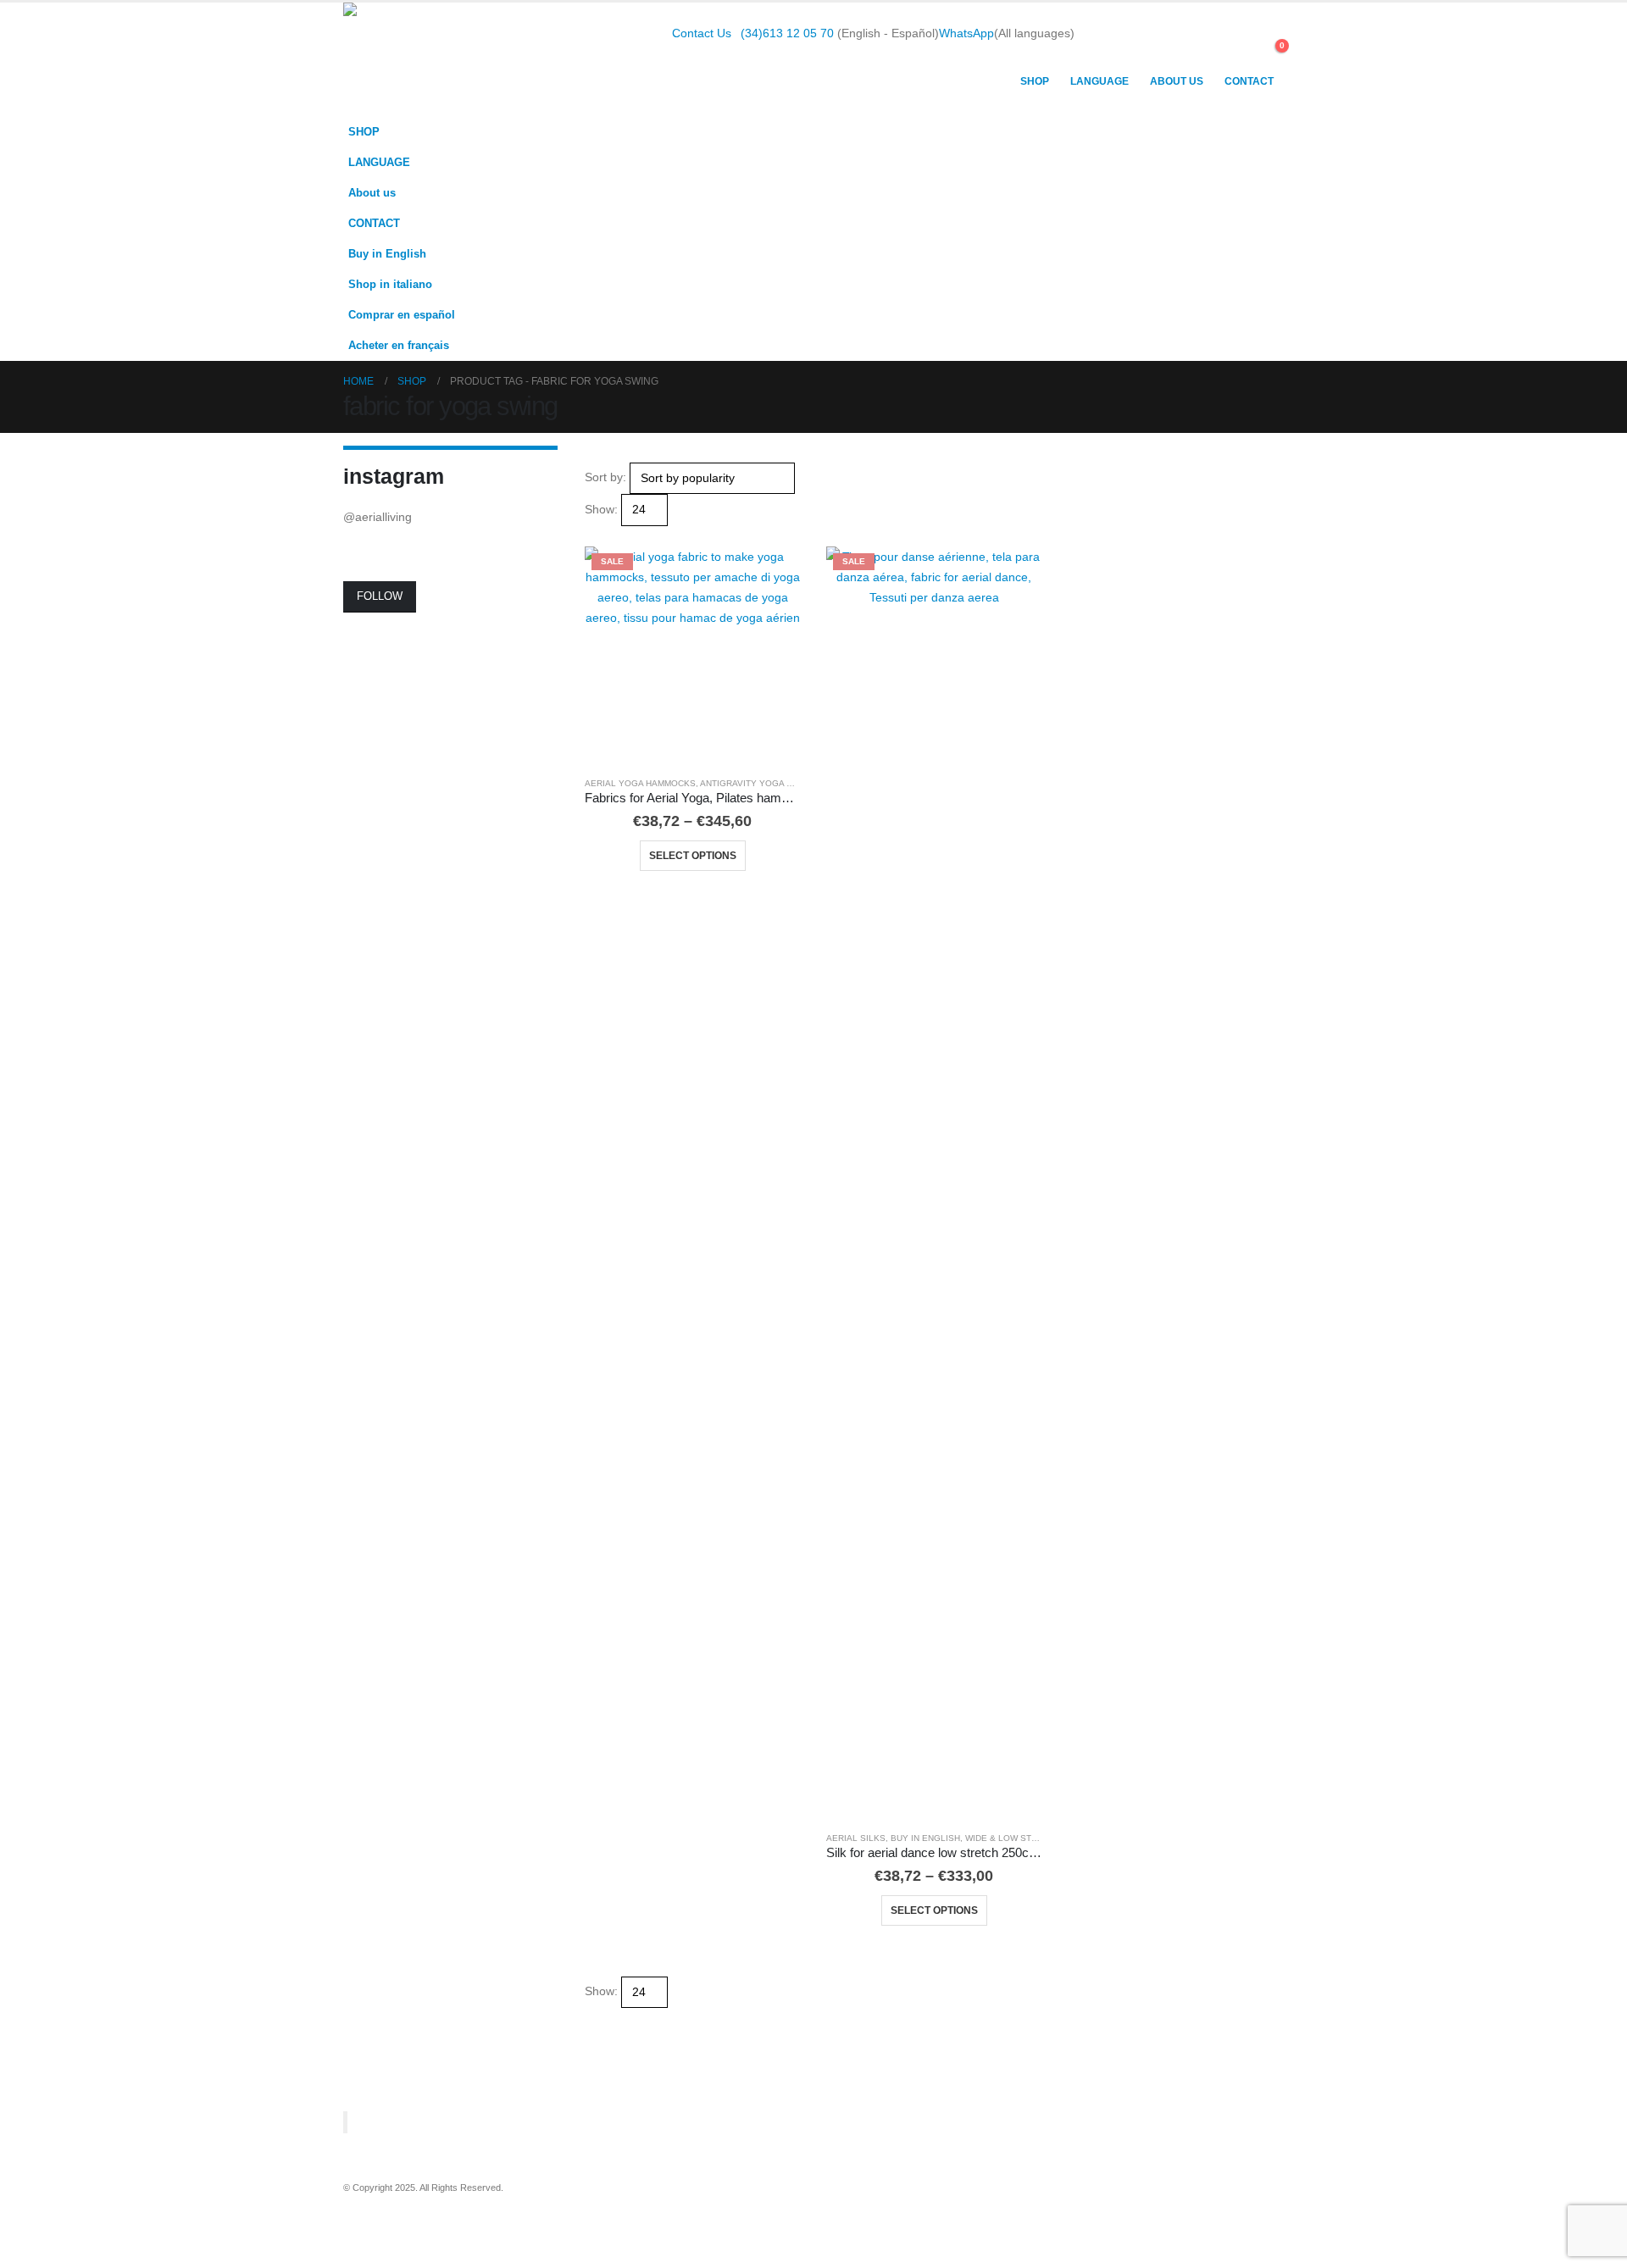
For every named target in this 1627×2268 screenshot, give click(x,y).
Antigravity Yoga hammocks (768, 783)
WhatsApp (966, 33)
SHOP (1035, 81)
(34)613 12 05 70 (787, 33)
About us (1177, 81)
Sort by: (605, 477)
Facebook (358, 2212)
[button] (1241, 54)
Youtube (389, 2212)
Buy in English (387, 254)
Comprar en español (402, 315)
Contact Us (702, 33)
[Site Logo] (449, 60)
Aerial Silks (856, 1838)
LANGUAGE (1099, 81)
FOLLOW (380, 596)
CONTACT (1249, 81)
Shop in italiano (390, 285)
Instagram (420, 2212)
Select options (693, 856)
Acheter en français (399, 346)
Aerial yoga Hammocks (640, 783)
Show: (601, 509)
